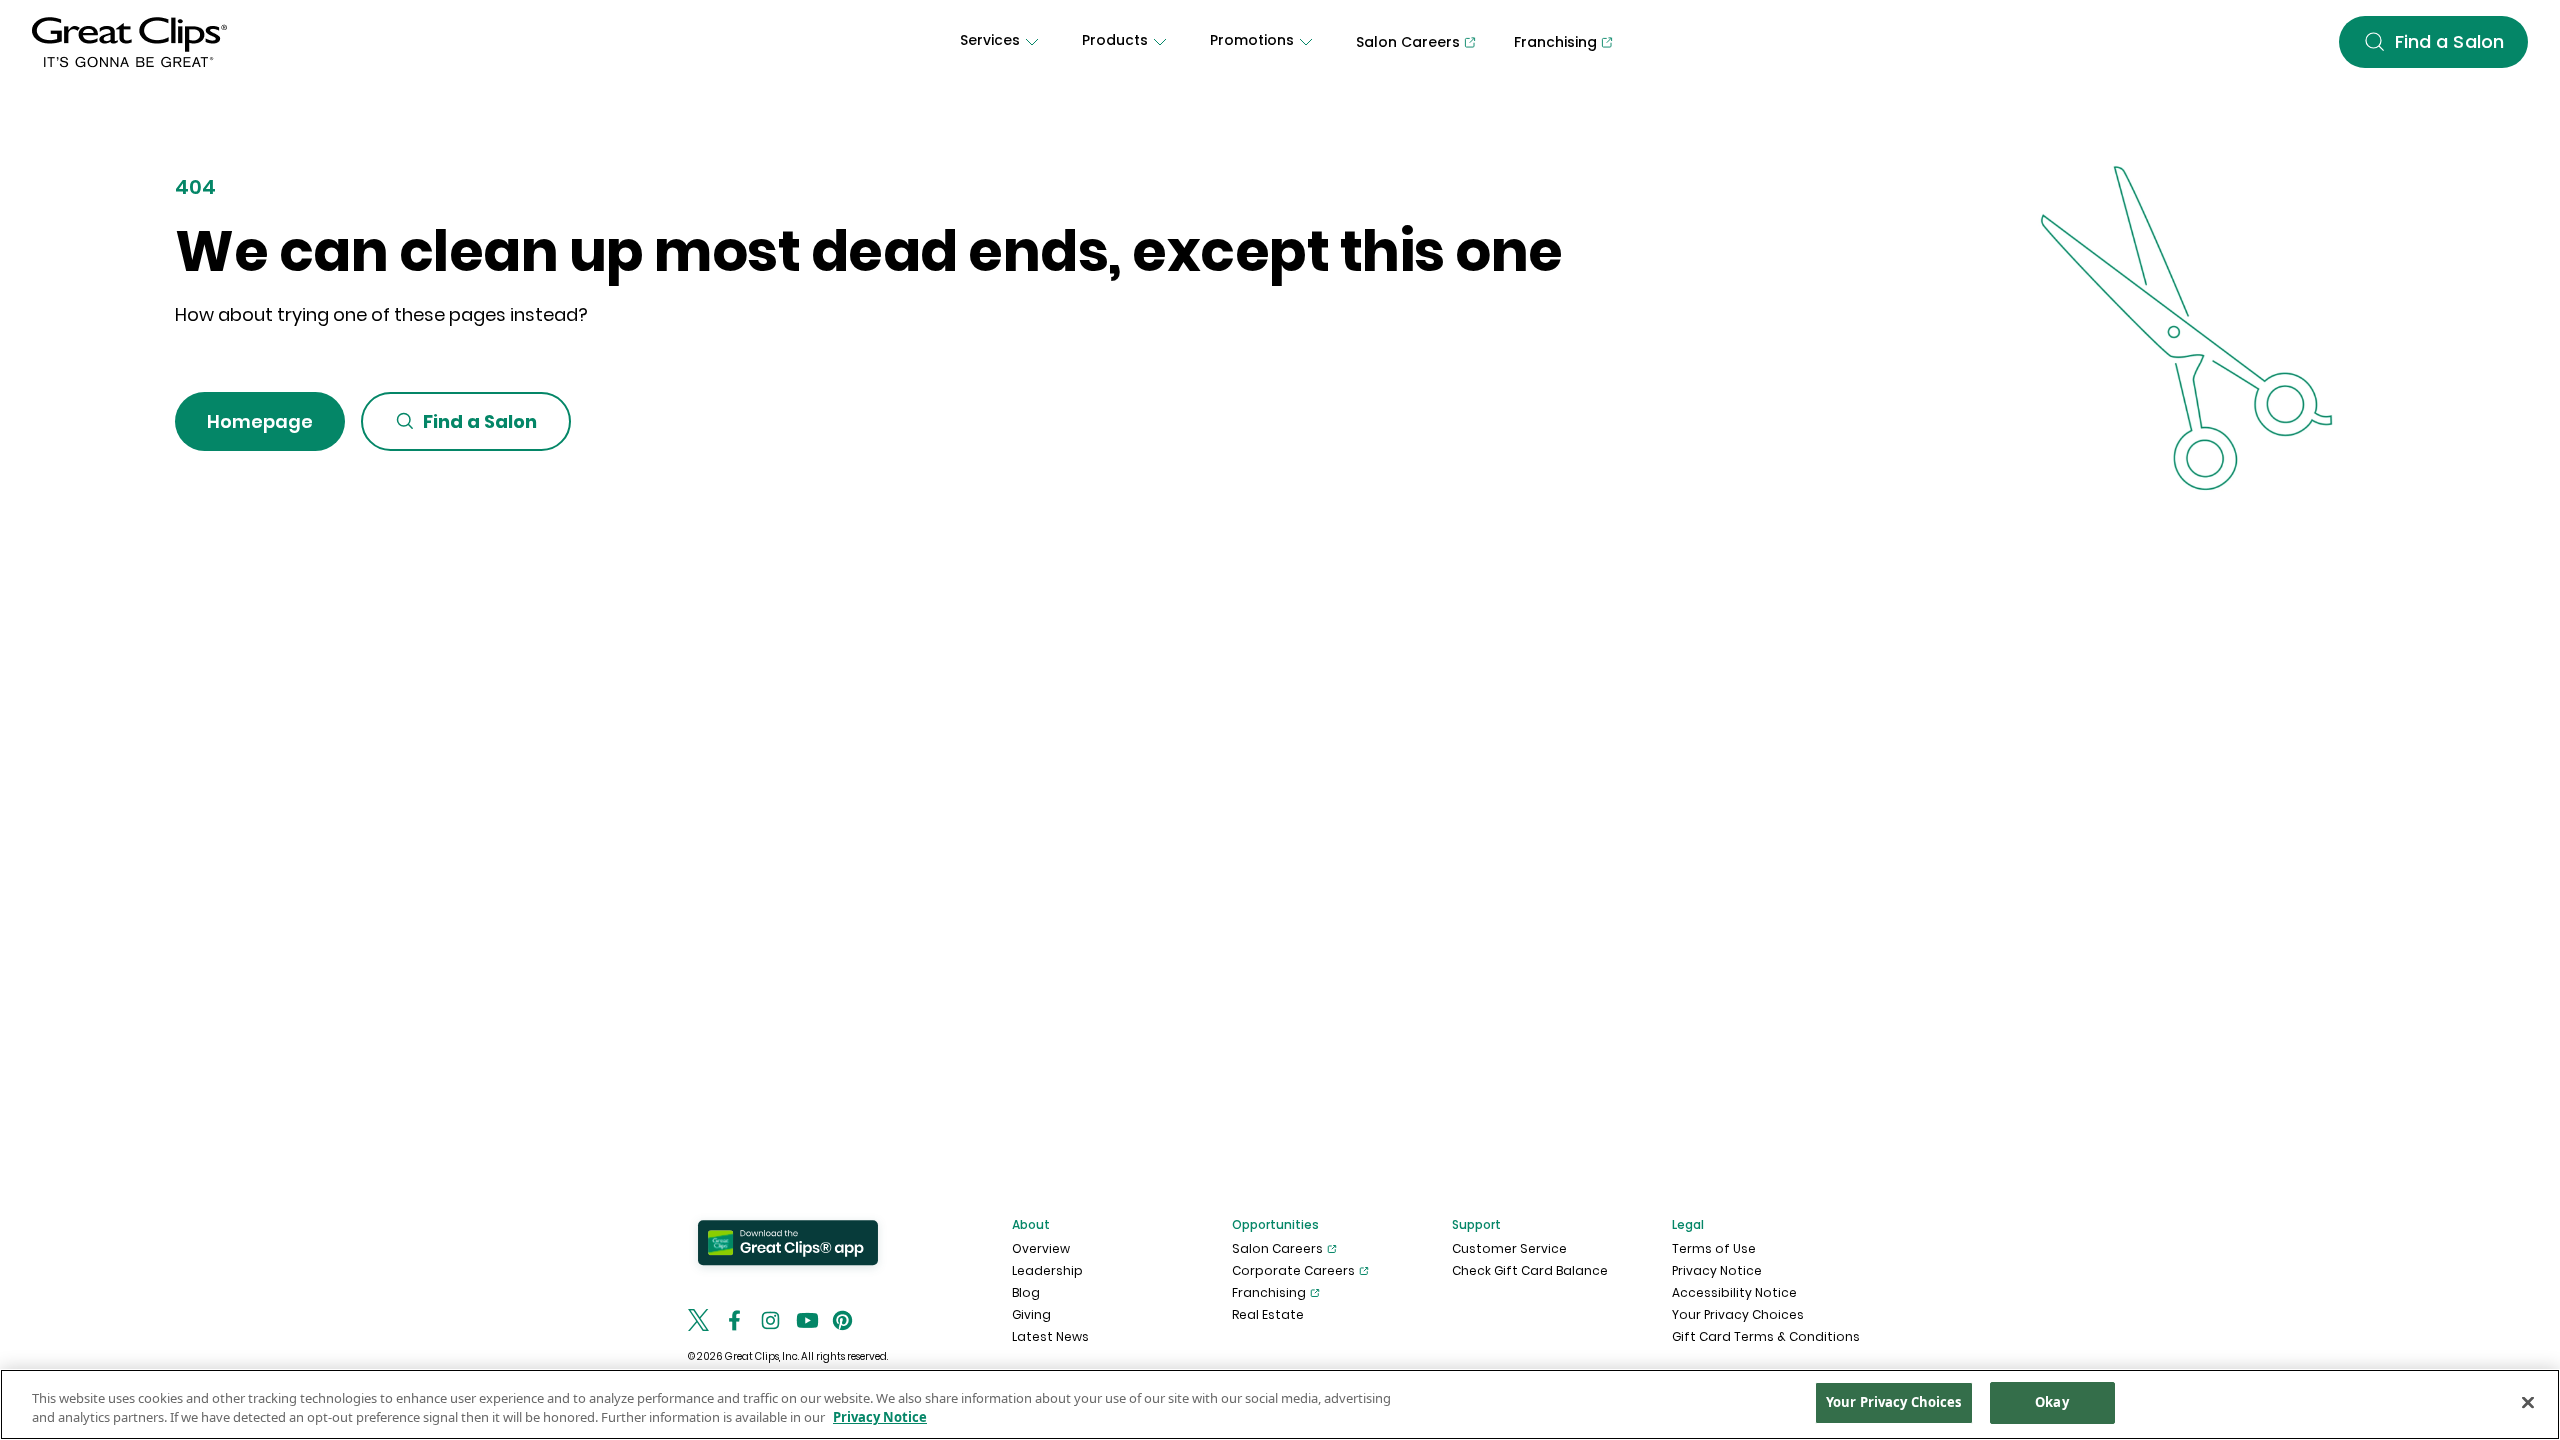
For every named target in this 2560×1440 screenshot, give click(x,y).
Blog (1026, 1292)
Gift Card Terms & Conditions (1766, 1336)
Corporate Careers (1293, 1270)
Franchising (1269, 1292)
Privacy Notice (1717, 1270)
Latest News (1050, 1336)
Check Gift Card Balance (1530, 1270)
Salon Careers (1277, 1248)
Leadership (1047, 1270)
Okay (2052, 1402)
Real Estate (1268, 1314)
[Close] (2528, 1402)
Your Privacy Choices (1738, 1314)
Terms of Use (1714, 1248)
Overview (1041, 1248)
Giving (1031, 1314)
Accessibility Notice (1734, 1292)
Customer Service (1509, 1248)
